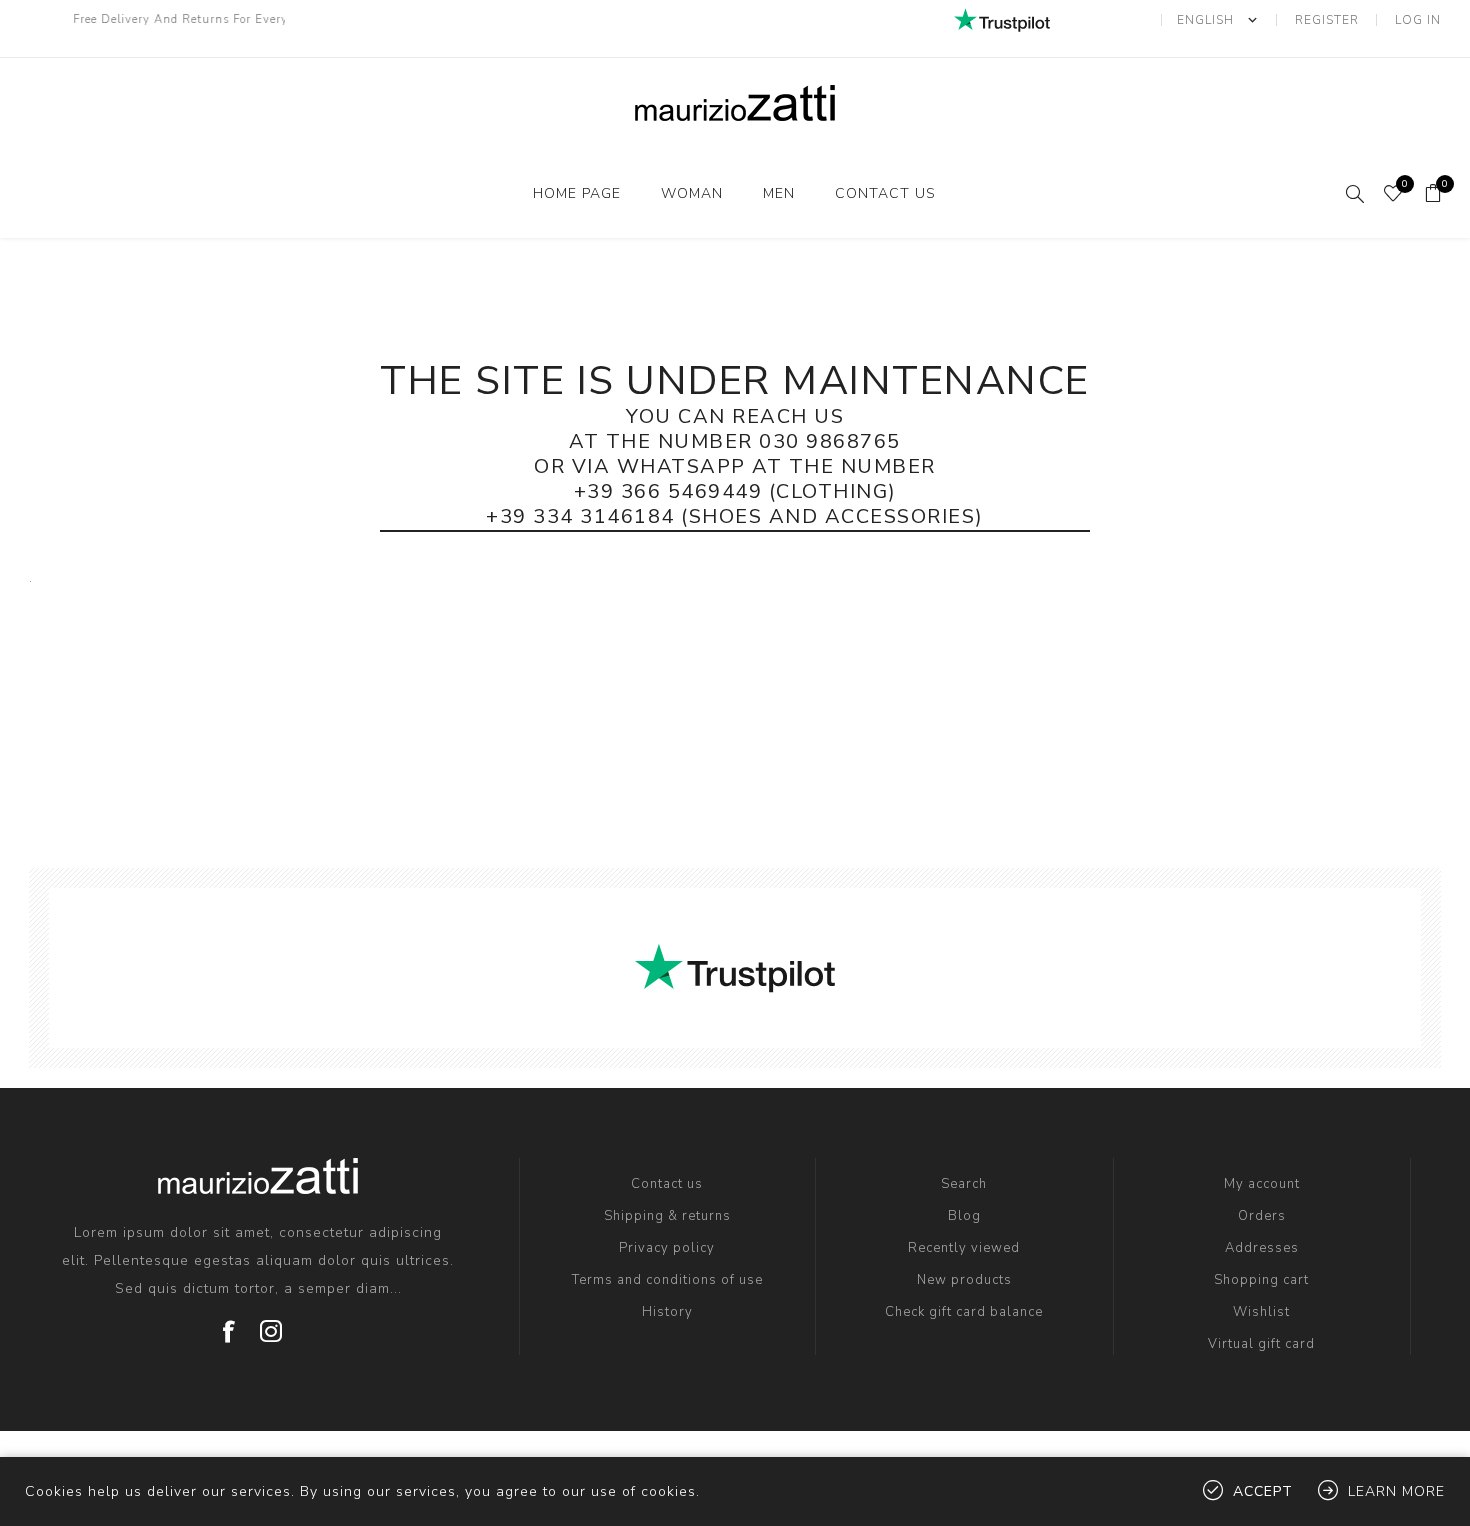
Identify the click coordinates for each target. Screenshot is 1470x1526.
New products (964, 1280)
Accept (1263, 1491)
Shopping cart (1261, 1280)
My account (1262, 1184)
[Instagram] (272, 1324)
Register (1327, 20)
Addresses (1262, 1248)
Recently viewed (964, 1248)
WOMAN (692, 193)
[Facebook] (230, 1324)
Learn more (1396, 1491)
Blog (964, 1216)
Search (964, 1184)
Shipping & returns (667, 1216)
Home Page (577, 193)
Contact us (885, 193)
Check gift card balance (964, 1312)
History (667, 1312)
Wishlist (1261, 1312)
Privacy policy (667, 1248)
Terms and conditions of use (667, 1280)
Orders (1262, 1216)
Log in (1418, 20)
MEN (779, 193)
